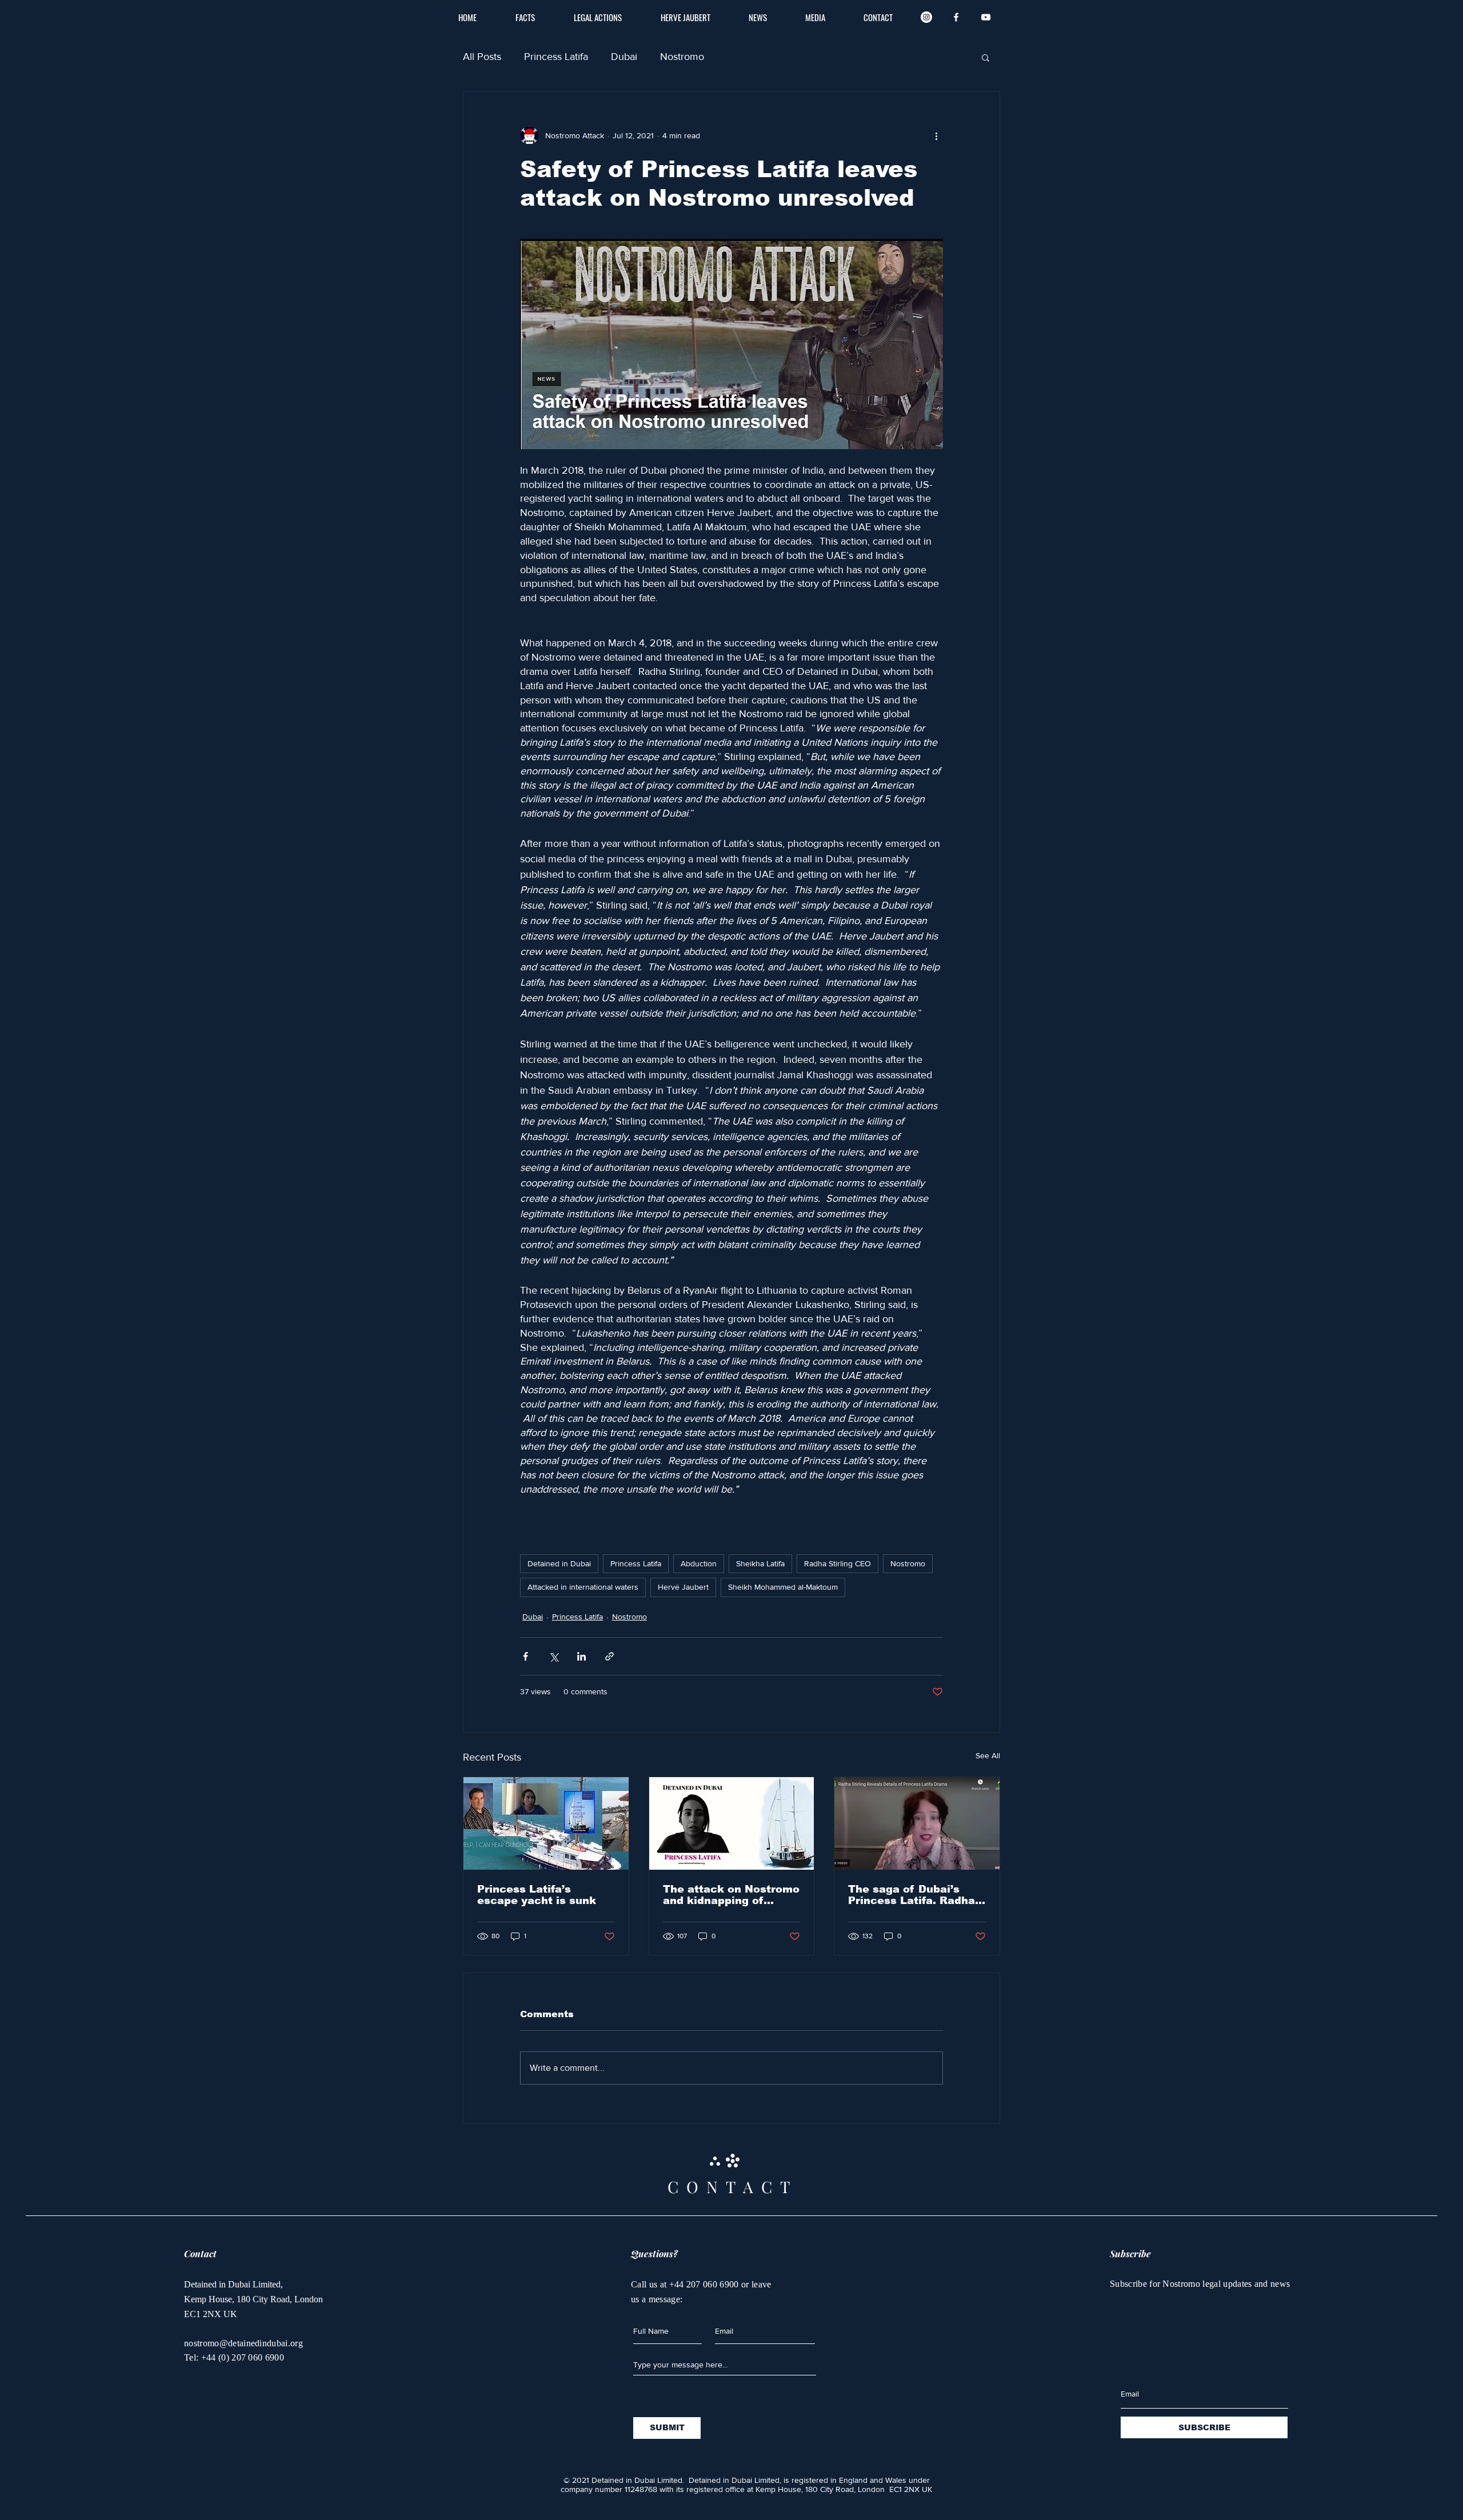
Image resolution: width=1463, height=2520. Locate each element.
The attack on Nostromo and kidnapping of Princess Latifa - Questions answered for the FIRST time (731, 1895)
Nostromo (682, 57)
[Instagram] (926, 17)
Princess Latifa (556, 57)
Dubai (624, 57)
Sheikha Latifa (760, 1563)
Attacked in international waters (583, 1587)
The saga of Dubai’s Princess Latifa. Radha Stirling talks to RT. (912, 1895)
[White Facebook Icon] (956, 17)
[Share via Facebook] (525, 1656)
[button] (986, 57)
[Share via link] (609, 1656)
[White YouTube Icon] (986, 17)
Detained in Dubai (559, 1563)
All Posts (482, 57)
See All (988, 1755)
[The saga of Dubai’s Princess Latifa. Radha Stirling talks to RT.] (917, 1823)
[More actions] (936, 135)
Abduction (699, 1563)
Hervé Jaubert (683, 1587)
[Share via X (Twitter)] (553, 1656)
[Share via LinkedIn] (581, 1656)
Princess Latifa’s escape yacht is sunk (537, 1895)
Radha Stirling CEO (838, 1563)
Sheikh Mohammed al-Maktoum (783, 1587)
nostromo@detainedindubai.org (243, 2343)
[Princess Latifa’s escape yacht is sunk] (546, 1823)
